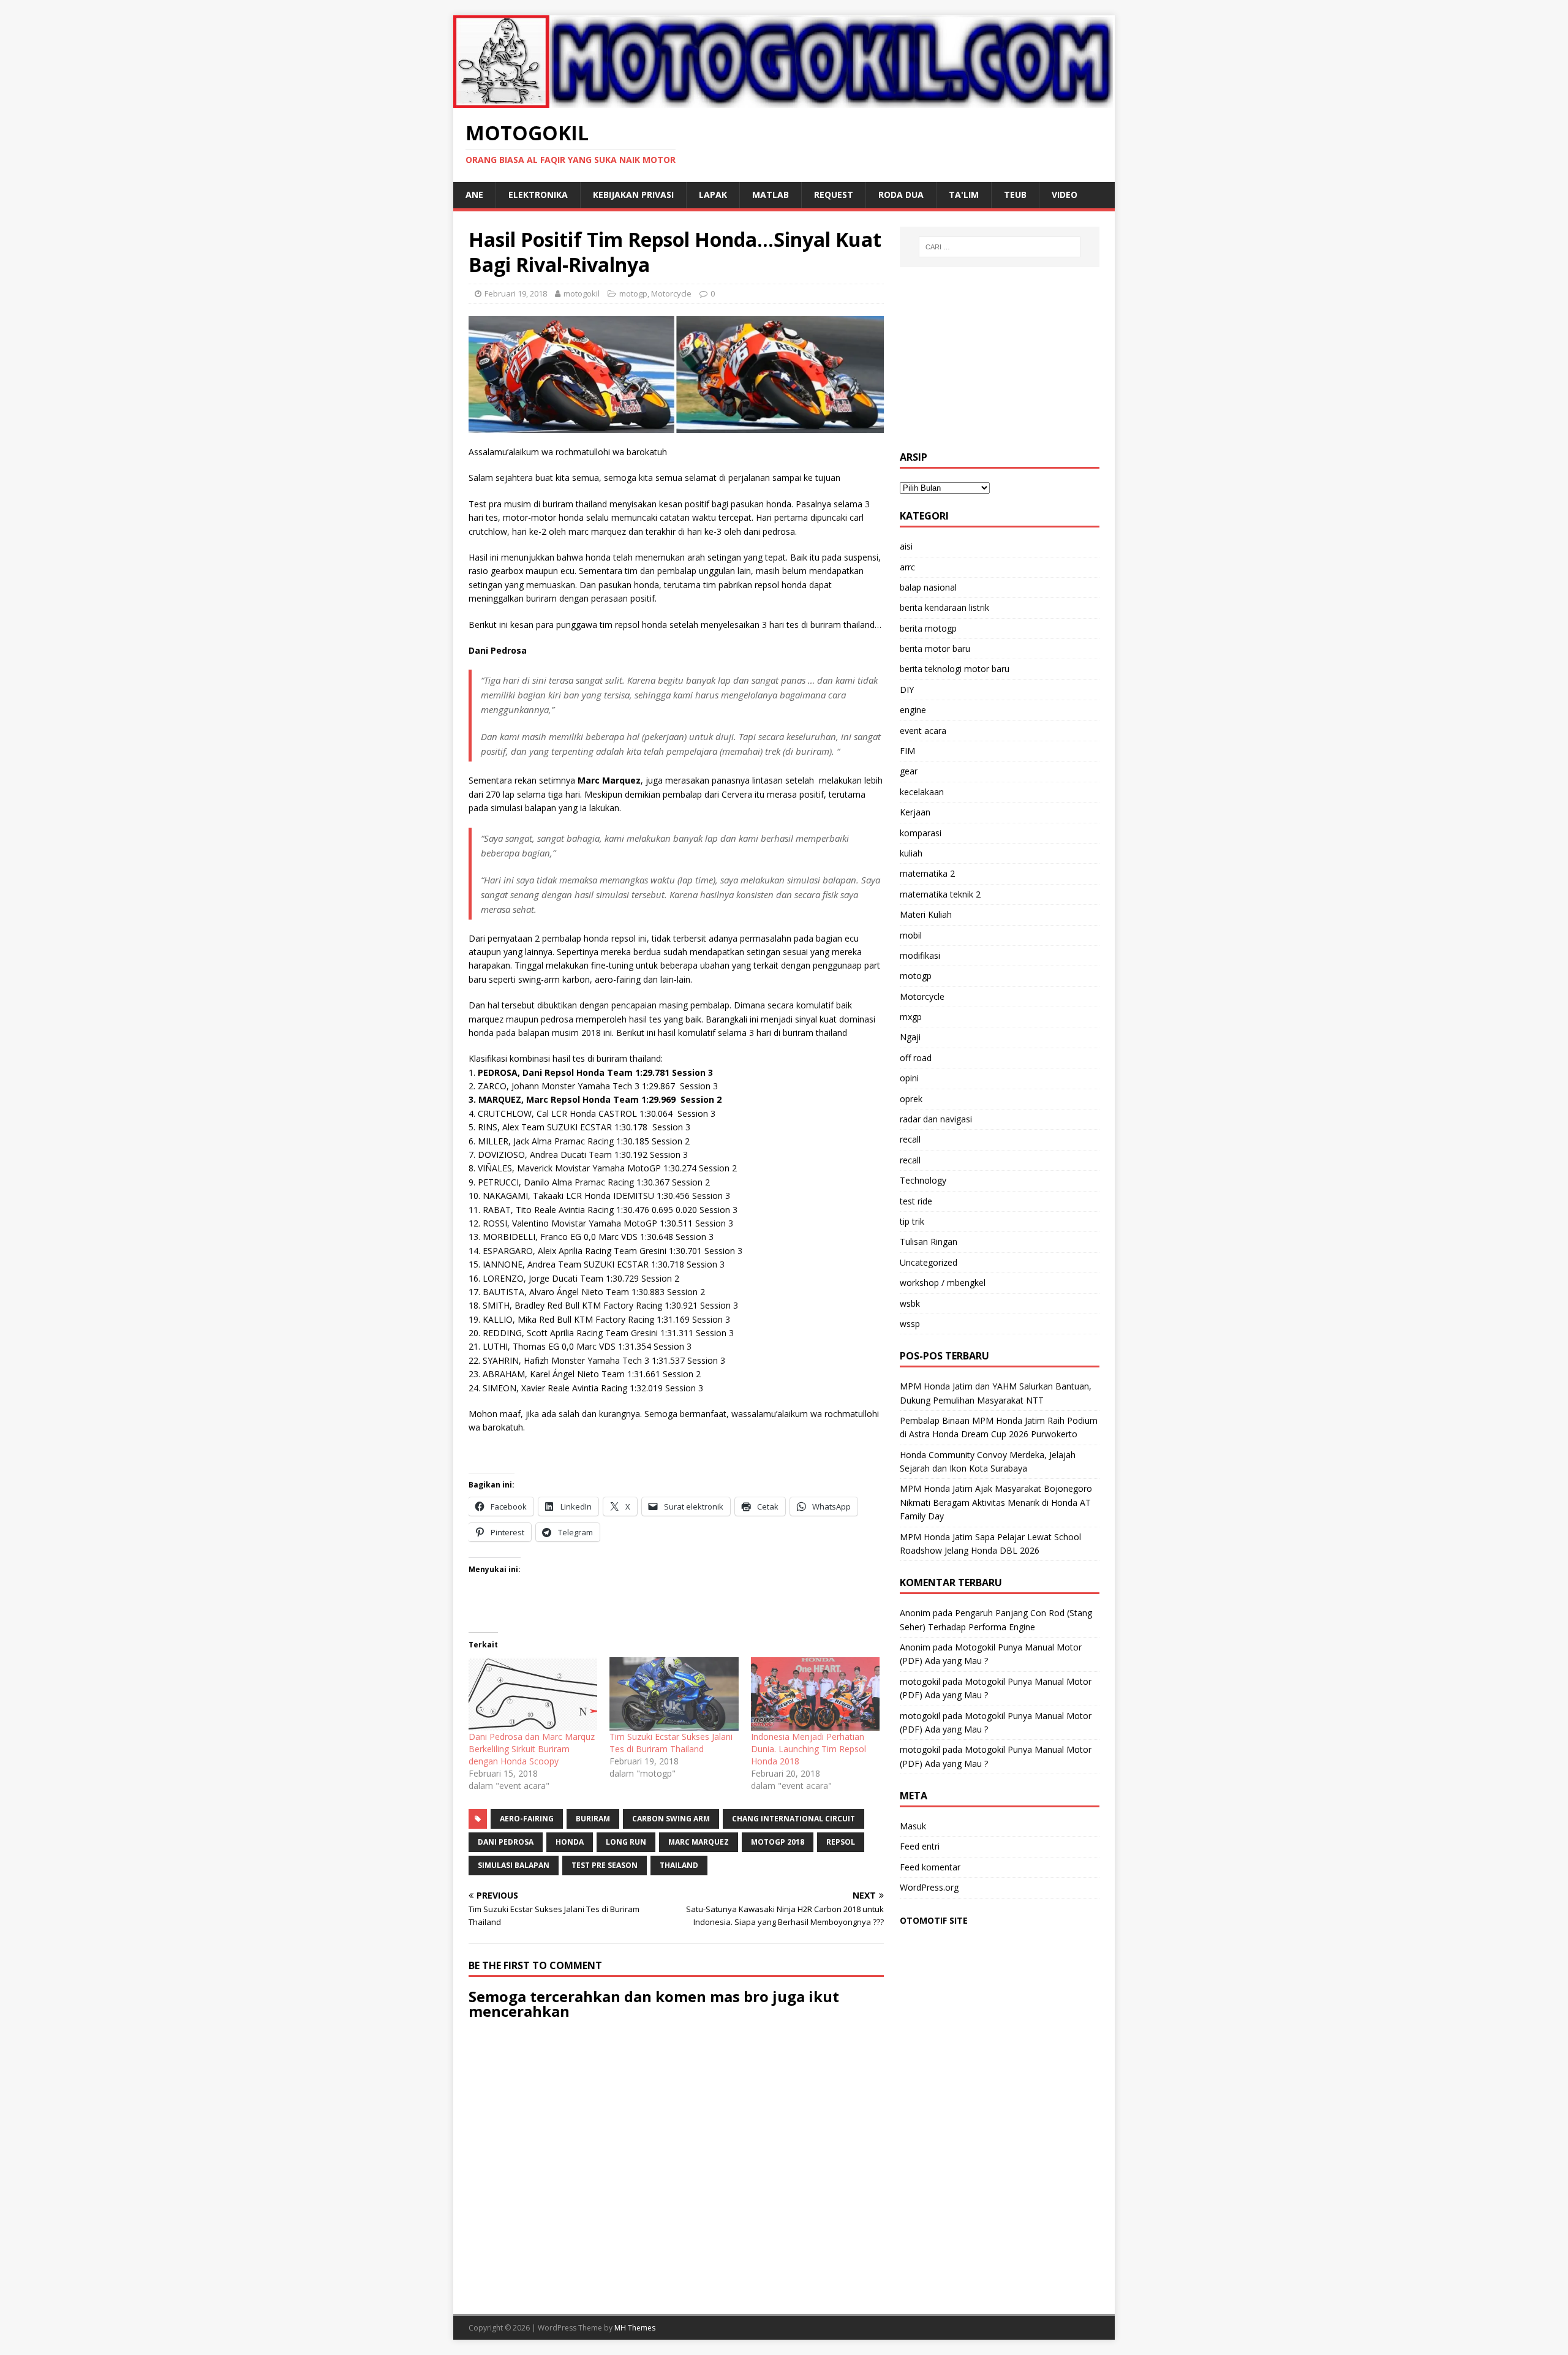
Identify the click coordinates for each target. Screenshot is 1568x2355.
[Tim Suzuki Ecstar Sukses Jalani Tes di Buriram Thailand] (674, 1694)
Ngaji (910, 1037)
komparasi (921, 833)
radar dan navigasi (936, 1119)
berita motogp (928, 628)
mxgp (911, 1017)
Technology (923, 1180)
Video (1065, 195)
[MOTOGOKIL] (784, 100)
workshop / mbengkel (943, 1283)
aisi (906, 546)
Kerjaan (915, 812)
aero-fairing (527, 1819)
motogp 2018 (778, 1842)
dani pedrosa (506, 1842)
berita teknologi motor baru (955, 669)
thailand (679, 1865)
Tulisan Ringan (929, 1242)
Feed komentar (930, 1867)
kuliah (911, 853)
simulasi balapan (514, 1865)
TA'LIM (964, 195)
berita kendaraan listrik (944, 607)
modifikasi (920, 955)
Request (834, 195)
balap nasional (928, 587)
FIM (907, 751)
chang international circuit (793, 1819)
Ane (474, 195)
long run (626, 1842)
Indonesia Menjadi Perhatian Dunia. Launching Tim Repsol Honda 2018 (809, 1749)
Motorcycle (671, 293)
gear (909, 771)
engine (913, 710)
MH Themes (635, 2328)
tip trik (912, 1221)
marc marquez (699, 1842)
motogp (633, 293)
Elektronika (538, 195)
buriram (593, 1819)
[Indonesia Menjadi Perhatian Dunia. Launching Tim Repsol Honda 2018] (815, 1694)
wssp (910, 1324)
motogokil (582, 293)
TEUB (1015, 195)
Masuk (913, 1826)
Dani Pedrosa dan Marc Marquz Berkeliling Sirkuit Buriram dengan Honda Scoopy (532, 1749)
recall (910, 1139)
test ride (916, 1201)
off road (916, 1058)
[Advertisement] (1000, 359)
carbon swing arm (671, 1819)
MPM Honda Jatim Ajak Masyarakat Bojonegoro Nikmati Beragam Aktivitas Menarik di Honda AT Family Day (996, 1502)
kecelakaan (922, 792)
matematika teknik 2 (940, 894)
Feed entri (920, 1846)
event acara (923, 731)
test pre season (605, 1865)
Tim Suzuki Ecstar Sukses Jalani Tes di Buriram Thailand (671, 1743)
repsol (841, 1842)
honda (570, 1842)
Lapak (713, 195)
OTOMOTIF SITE (934, 1920)
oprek (911, 1099)
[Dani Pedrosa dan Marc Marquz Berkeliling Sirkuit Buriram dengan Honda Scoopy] (533, 1694)
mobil (911, 935)
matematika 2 (927, 873)
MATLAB (771, 195)
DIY (907, 690)
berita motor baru (935, 648)
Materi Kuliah (926, 914)
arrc (907, 567)
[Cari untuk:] (1000, 247)
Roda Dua (901, 195)
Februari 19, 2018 (516, 293)
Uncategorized (929, 1262)
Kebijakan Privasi (633, 195)
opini (909, 1078)
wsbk (910, 1303)
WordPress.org (929, 1887)
